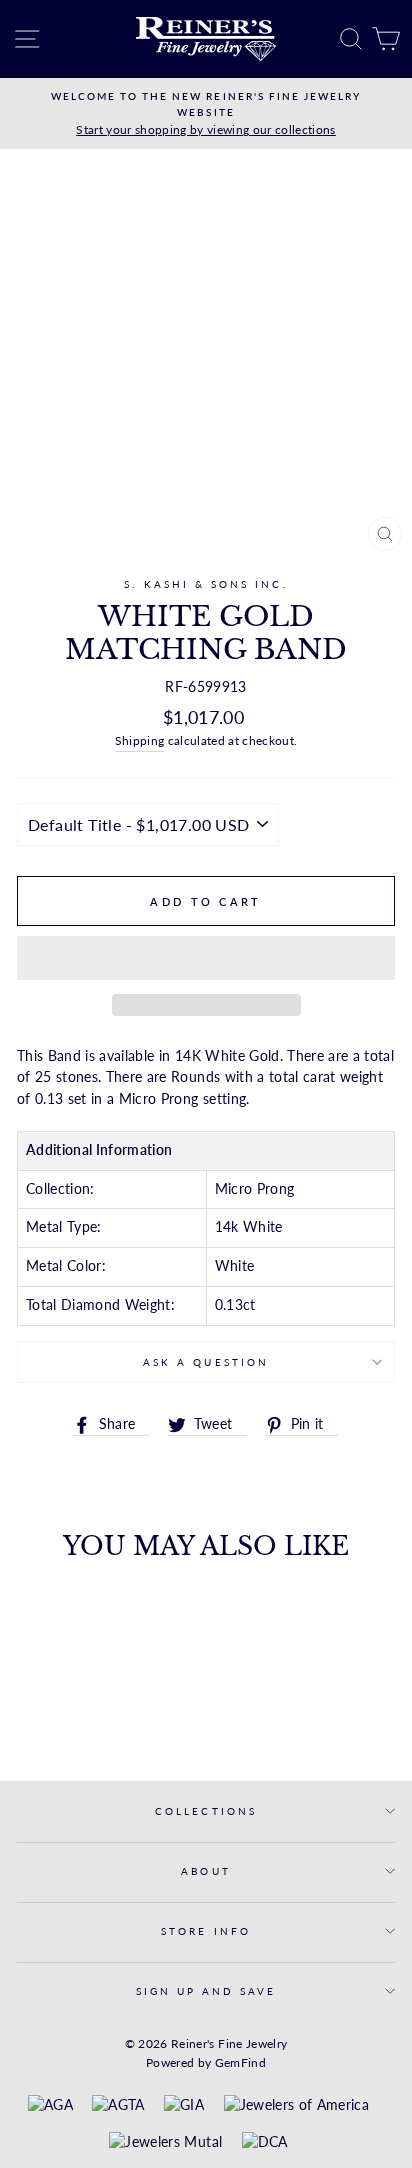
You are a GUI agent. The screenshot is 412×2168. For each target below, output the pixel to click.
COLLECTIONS (206, 1811)
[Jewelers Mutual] (165, 2143)
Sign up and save (206, 1991)
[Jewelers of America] (296, 2106)
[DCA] (265, 2143)
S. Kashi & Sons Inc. (205, 584)
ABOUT (205, 1871)
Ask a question (206, 1362)
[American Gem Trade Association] (118, 2106)
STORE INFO (206, 1931)
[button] (206, 958)
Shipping (140, 740)
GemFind (240, 2062)
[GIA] (184, 2106)
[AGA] (50, 2106)
